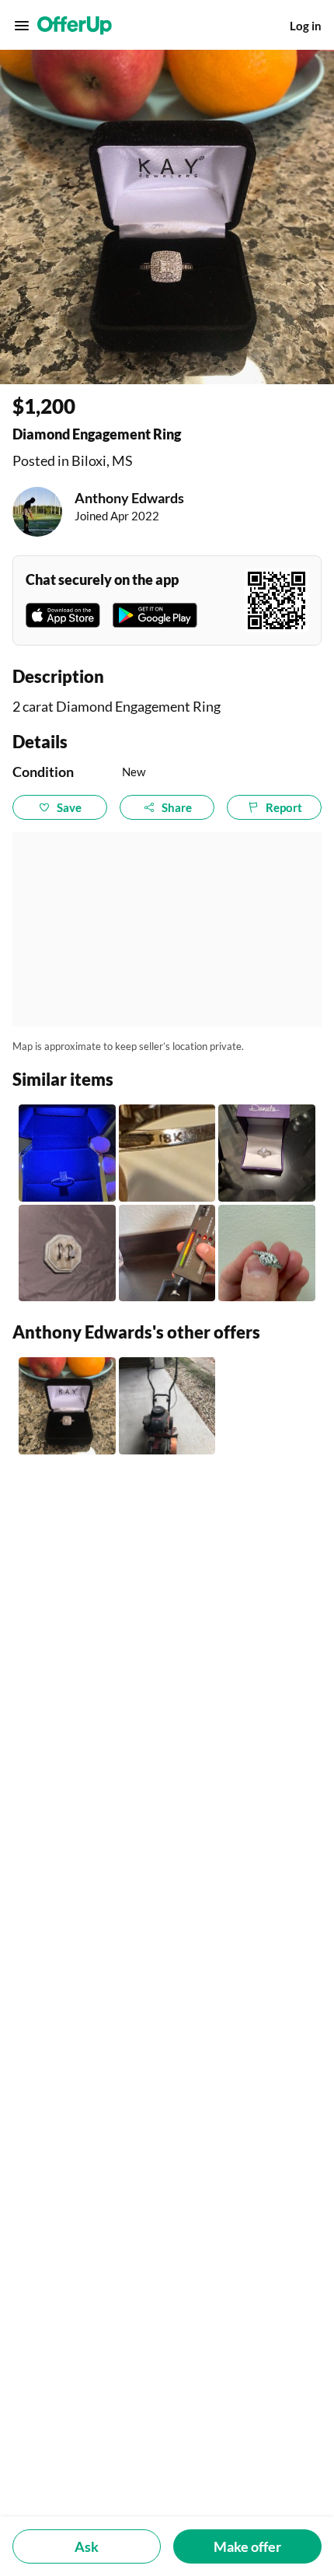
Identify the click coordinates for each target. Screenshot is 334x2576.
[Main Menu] (22, 26)
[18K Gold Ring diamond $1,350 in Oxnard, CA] (167, 1153)
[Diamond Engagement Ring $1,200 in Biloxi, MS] (67, 1406)
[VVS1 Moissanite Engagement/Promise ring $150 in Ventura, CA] (167, 1253)
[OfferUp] (75, 26)
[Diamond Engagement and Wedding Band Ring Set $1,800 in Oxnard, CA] (67, 1253)
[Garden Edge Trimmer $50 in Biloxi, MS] (167, 1406)
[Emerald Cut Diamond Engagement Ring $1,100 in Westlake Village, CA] (67, 1153)
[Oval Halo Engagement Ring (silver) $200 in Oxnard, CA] (267, 1153)
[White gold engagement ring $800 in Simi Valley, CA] (267, 1253)
